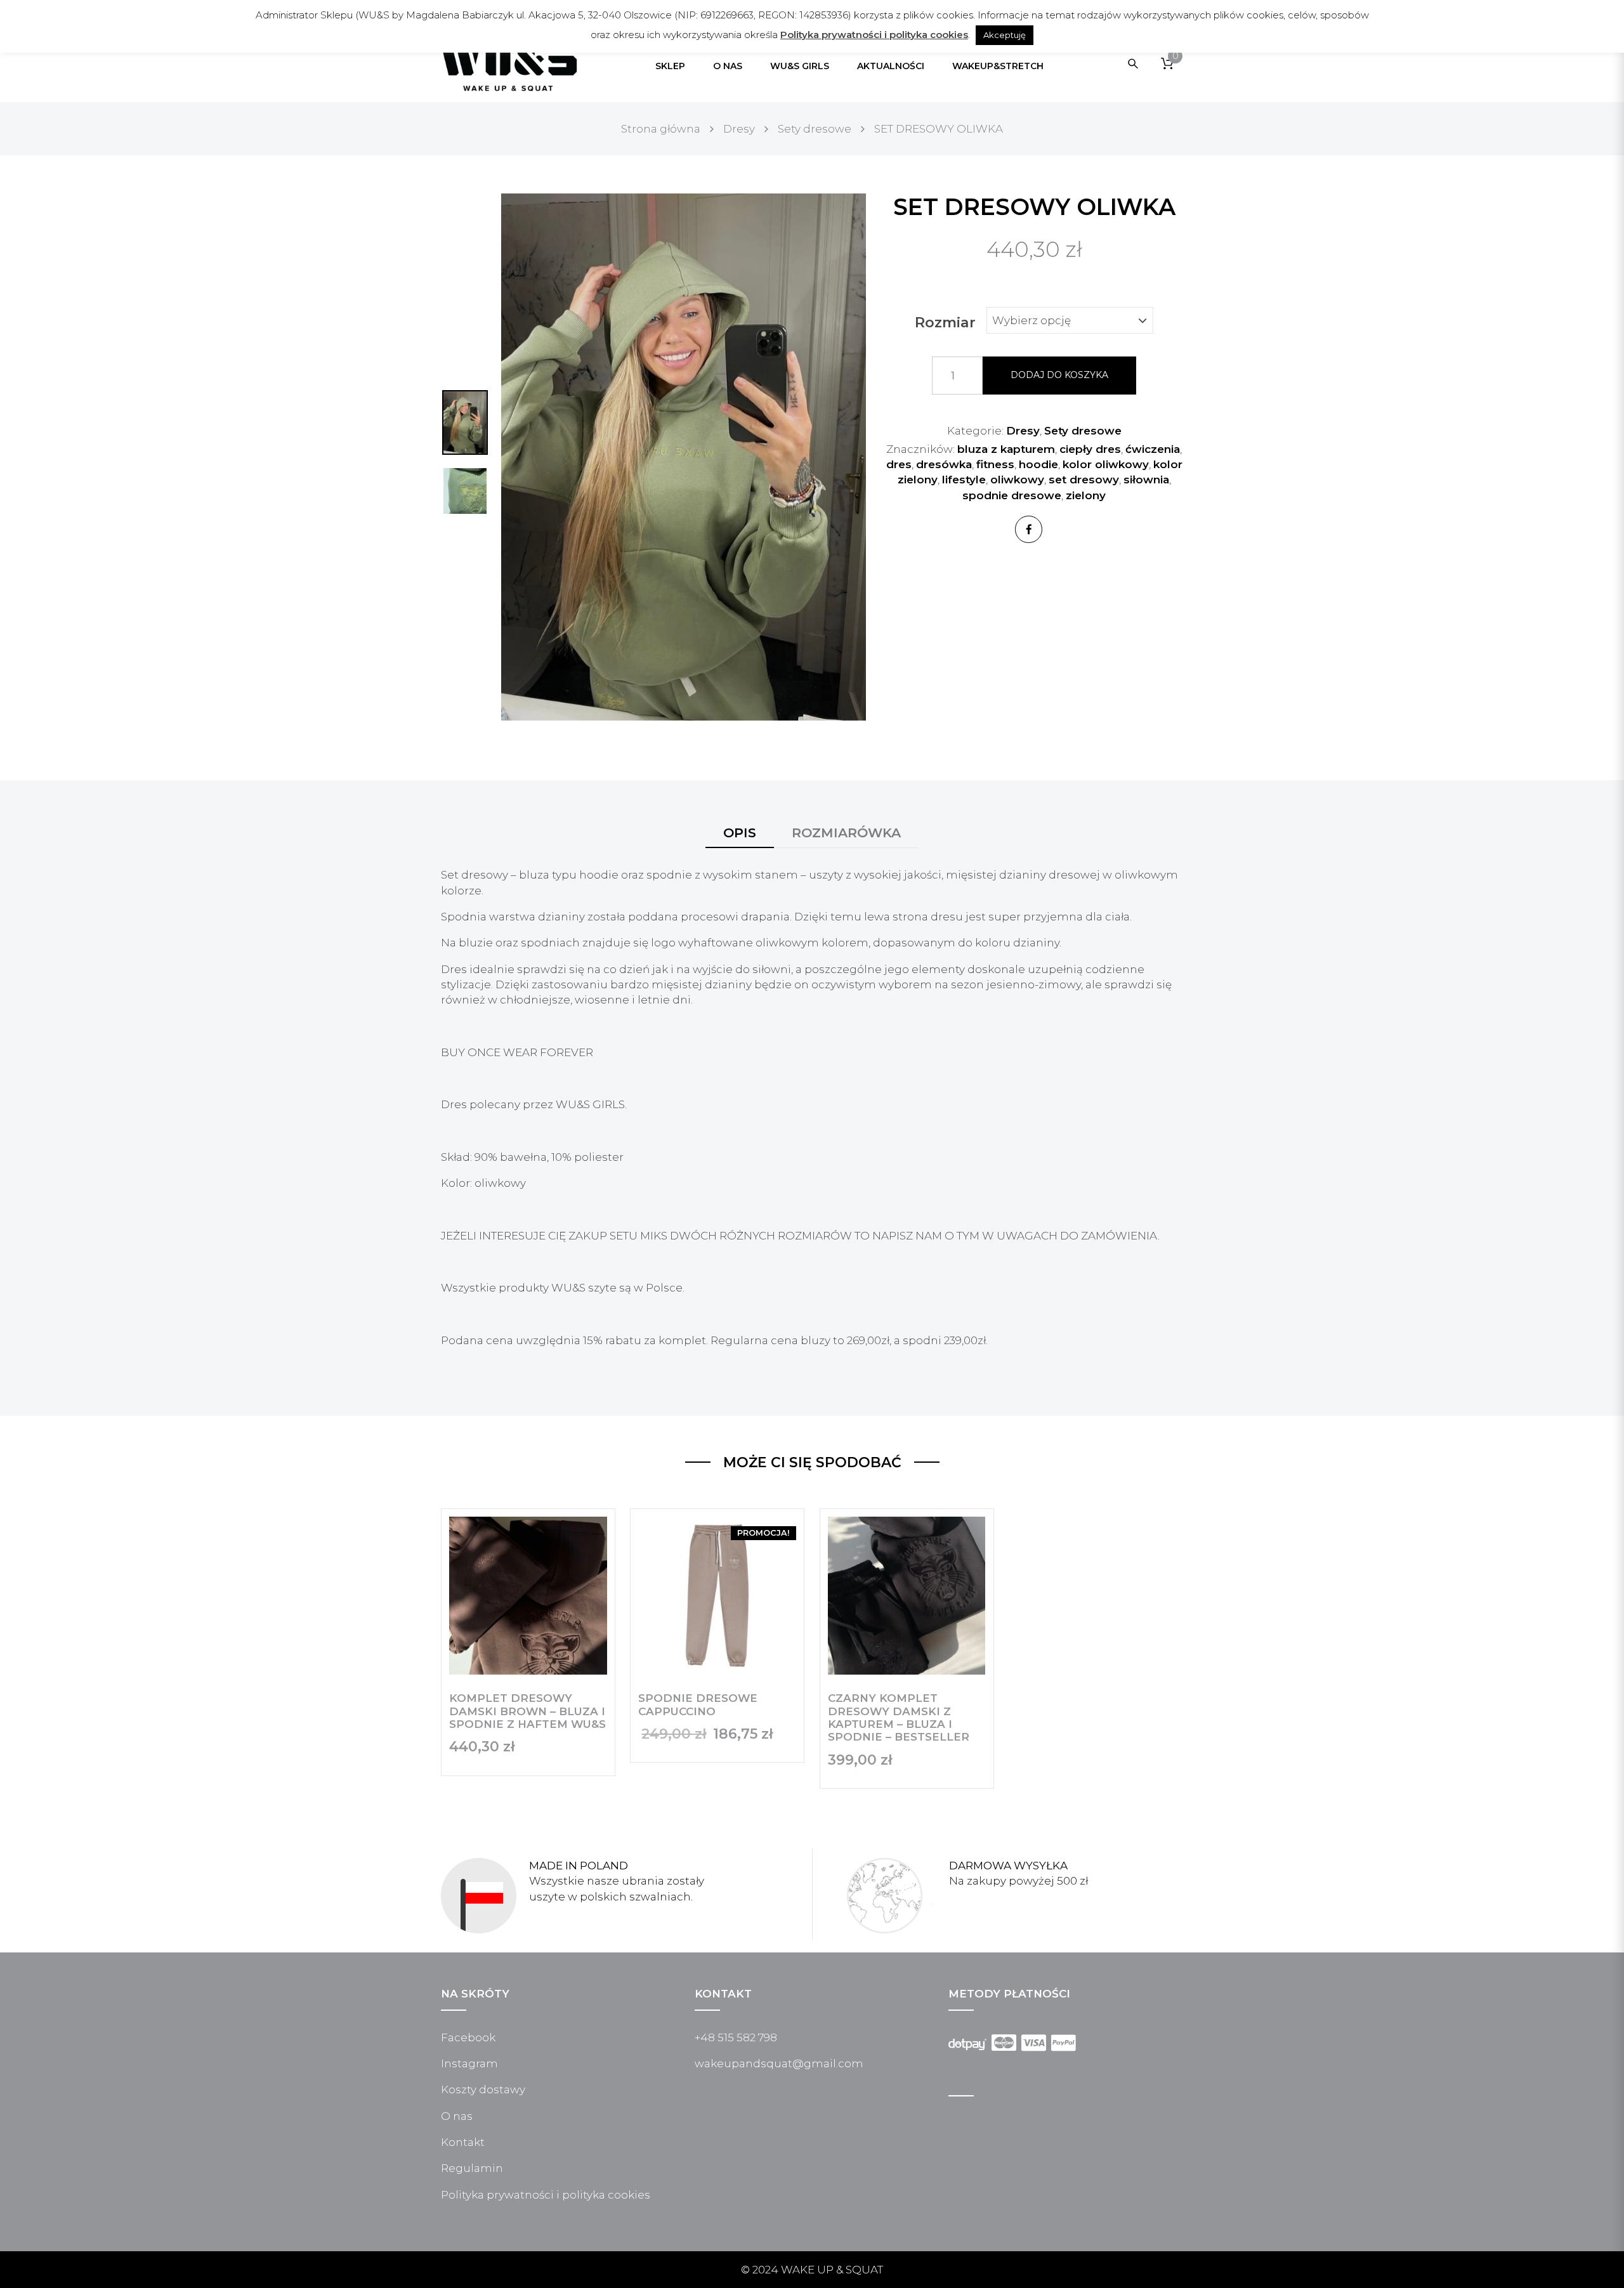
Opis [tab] (740, 833)
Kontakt (463, 2142)
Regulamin (472, 2168)
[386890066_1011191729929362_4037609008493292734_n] (465, 490)
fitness (995, 464)
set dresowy (1084, 480)
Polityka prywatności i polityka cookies (546, 2195)
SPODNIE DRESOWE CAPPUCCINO (698, 1704)
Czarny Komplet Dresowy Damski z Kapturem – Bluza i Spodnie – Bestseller (899, 1717)
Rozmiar (945, 323)
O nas (457, 2116)
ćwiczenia (1153, 449)
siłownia (1146, 480)
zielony (1086, 495)
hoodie (1038, 464)
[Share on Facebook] (1029, 529)
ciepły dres (1090, 449)
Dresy (1023, 431)
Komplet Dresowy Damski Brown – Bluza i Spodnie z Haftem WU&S (527, 1711)
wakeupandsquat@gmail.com (779, 2063)
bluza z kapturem (1006, 449)
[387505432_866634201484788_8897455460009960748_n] (684, 456)
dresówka (944, 464)
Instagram (469, 2063)
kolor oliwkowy (1106, 464)
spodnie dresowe (1012, 495)
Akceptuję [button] (1005, 35)
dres (899, 464)
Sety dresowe (1083, 431)
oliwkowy (1017, 480)
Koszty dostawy (483, 2089)
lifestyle (964, 480)
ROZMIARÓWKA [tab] (846, 833)
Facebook (468, 2037)
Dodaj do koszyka (1059, 375)
